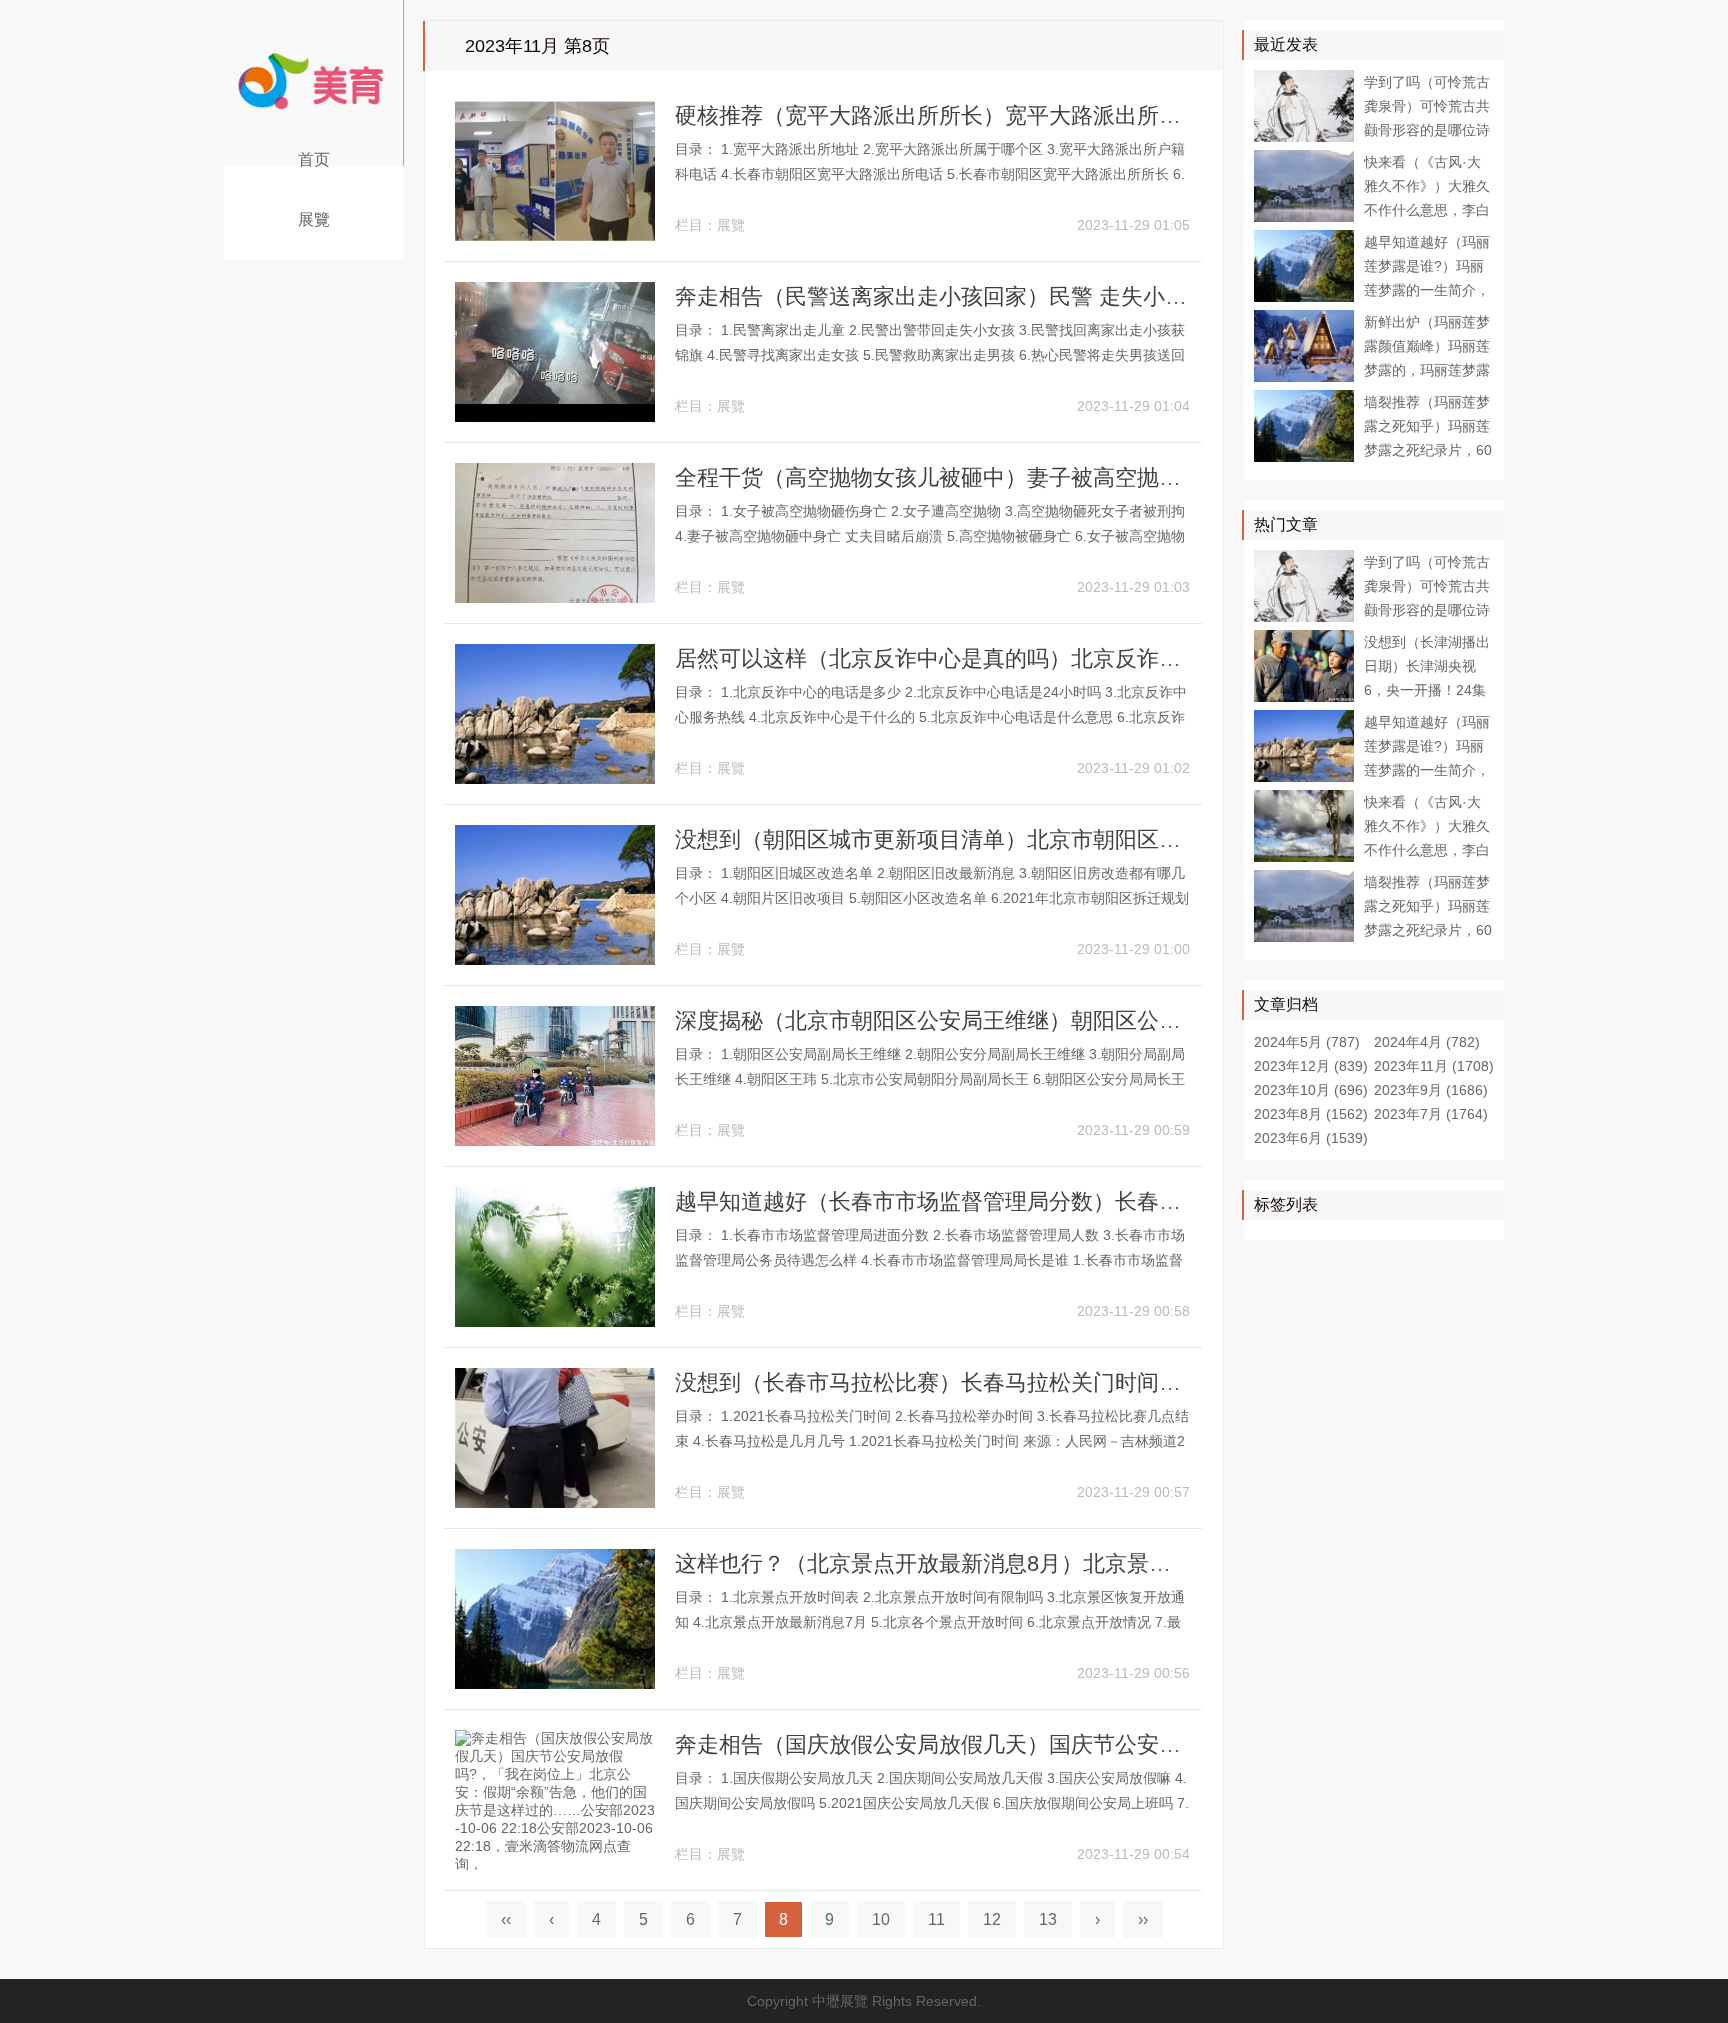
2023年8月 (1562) (1311, 1114)
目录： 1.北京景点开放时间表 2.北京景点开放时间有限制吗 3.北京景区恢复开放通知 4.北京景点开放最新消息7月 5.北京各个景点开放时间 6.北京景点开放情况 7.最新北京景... (930, 1622)
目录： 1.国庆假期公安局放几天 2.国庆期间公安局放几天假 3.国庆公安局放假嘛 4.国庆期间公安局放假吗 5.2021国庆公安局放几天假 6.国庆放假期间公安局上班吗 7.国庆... (932, 1803)
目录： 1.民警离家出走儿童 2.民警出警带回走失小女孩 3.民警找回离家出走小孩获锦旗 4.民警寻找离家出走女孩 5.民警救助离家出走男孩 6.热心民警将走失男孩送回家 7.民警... (930, 355)
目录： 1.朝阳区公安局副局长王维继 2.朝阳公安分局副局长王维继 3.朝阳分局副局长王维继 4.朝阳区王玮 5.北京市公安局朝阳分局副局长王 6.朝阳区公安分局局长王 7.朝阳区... (930, 1079)
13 (1048, 1919)
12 (992, 1919)
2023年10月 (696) (1311, 1090)
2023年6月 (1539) (1311, 1138)
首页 (314, 159)
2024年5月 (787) (1307, 1042)
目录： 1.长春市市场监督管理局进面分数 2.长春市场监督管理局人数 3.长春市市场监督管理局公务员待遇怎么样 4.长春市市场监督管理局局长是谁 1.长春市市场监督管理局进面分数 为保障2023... (930, 1260)
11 (936, 1919)
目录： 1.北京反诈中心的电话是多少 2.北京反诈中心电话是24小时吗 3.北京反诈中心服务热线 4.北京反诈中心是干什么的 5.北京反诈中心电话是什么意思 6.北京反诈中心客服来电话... (931, 717)
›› (1143, 1919)
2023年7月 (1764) (1431, 1114)
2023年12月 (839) (1311, 1066)
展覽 (314, 219)
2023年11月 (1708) (1434, 1066)
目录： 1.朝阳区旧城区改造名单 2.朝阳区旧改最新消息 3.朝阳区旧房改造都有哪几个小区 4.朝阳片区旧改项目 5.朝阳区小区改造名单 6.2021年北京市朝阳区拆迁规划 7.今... (932, 898)
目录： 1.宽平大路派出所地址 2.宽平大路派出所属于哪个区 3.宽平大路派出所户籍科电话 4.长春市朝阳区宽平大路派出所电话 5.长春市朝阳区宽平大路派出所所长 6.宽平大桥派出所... (930, 174)
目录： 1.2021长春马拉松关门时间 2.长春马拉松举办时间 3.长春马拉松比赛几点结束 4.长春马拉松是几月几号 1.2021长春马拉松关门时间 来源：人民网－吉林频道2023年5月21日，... (932, 1441)
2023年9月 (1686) (1431, 1090)
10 (881, 1919)
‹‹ (506, 1919)
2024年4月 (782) (1427, 1042)
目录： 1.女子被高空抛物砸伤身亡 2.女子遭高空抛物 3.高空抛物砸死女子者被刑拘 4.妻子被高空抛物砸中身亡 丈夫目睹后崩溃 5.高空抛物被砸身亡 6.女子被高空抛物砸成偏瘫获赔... (930, 536)
